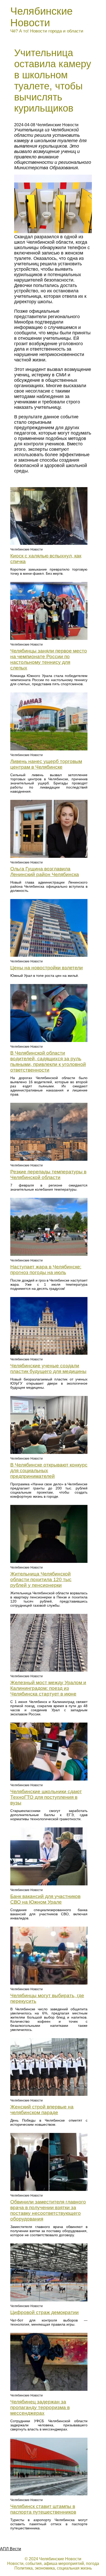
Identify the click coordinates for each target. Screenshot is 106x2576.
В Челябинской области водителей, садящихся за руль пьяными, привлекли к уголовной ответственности (48, 1061)
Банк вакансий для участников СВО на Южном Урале (45, 1899)
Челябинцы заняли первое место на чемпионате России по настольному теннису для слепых (49, 659)
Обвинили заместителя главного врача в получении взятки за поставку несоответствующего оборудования (48, 2210)
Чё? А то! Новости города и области (47, 31)
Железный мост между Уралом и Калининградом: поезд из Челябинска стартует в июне (48, 1688)
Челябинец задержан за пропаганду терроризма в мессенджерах (40, 2407)
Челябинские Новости (41, 17)
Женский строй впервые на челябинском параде (42, 2110)
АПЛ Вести (11, 2549)
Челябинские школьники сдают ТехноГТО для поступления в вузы (46, 1797)
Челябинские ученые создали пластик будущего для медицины (48, 1368)
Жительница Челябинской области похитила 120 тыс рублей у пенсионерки (41, 1579)
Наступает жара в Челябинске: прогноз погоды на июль (46, 1270)
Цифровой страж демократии (45, 2312)
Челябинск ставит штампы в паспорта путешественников (43, 2509)
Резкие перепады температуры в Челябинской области (48, 1175)
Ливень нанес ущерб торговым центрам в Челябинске (46, 764)
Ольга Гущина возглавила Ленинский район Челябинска (45, 872)
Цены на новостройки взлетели (47, 968)
